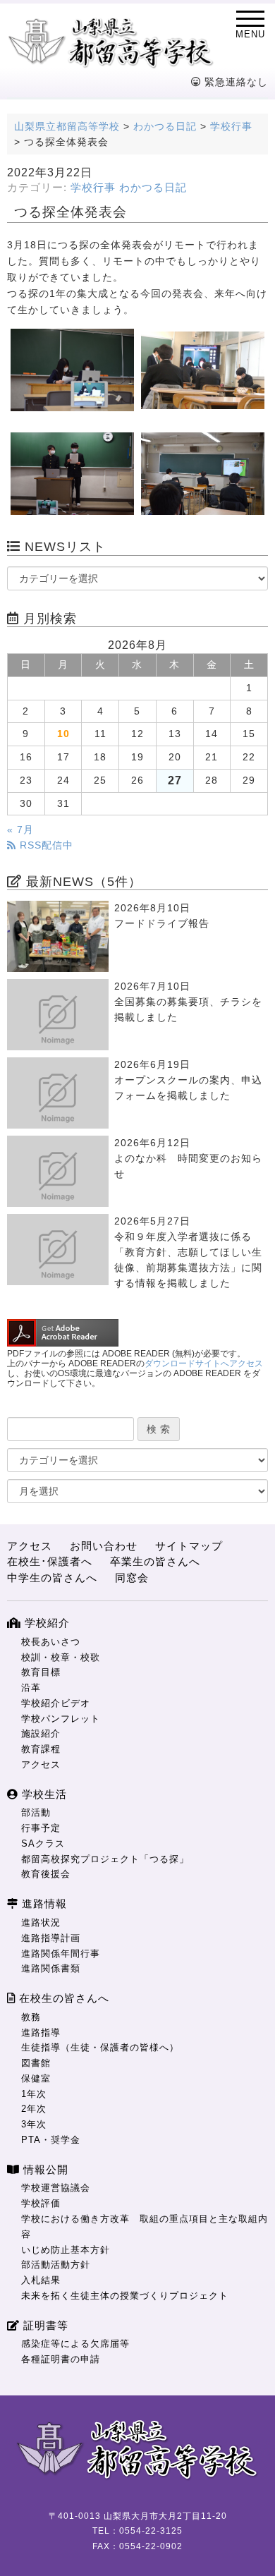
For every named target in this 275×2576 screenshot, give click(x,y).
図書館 (36, 2063)
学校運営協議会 (56, 2188)
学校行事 (93, 188)
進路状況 (41, 1922)
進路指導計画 (51, 1938)
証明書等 (44, 2325)
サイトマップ (189, 1546)
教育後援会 (46, 1874)
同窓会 (132, 1578)
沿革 (31, 1688)
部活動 (36, 1812)
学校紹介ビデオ (56, 1703)
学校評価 (41, 2203)
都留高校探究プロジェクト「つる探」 (105, 1859)
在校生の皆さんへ (62, 1998)
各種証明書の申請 (61, 2359)
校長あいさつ (51, 1642)
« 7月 (20, 830)
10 (63, 734)
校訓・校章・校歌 (61, 1657)
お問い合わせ (104, 1546)
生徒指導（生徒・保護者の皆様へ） (100, 2047)
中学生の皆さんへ (52, 1578)
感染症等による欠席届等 (75, 2344)
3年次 (34, 2124)
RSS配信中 (45, 845)
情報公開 (44, 2169)
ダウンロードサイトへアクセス (204, 1363)
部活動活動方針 (56, 2265)
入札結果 (41, 2280)
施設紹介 (41, 1733)
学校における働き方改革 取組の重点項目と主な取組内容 (145, 2226)
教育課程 (41, 1749)
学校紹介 (45, 1623)
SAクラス (43, 1843)
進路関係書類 (51, 1968)
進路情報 (43, 1903)
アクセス (30, 1546)
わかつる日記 (153, 188)
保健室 (36, 2078)
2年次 (34, 2109)
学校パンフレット (61, 1719)
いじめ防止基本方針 (66, 2250)
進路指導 (41, 2033)
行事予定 (41, 1828)
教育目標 (41, 1672)
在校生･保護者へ (50, 1561)
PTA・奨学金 (51, 2140)
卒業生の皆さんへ (155, 1561)
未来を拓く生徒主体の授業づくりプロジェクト (125, 2296)
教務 (31, 2017)
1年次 (34, 2094)
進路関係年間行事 (61, 1954)
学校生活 (43, 1794)
